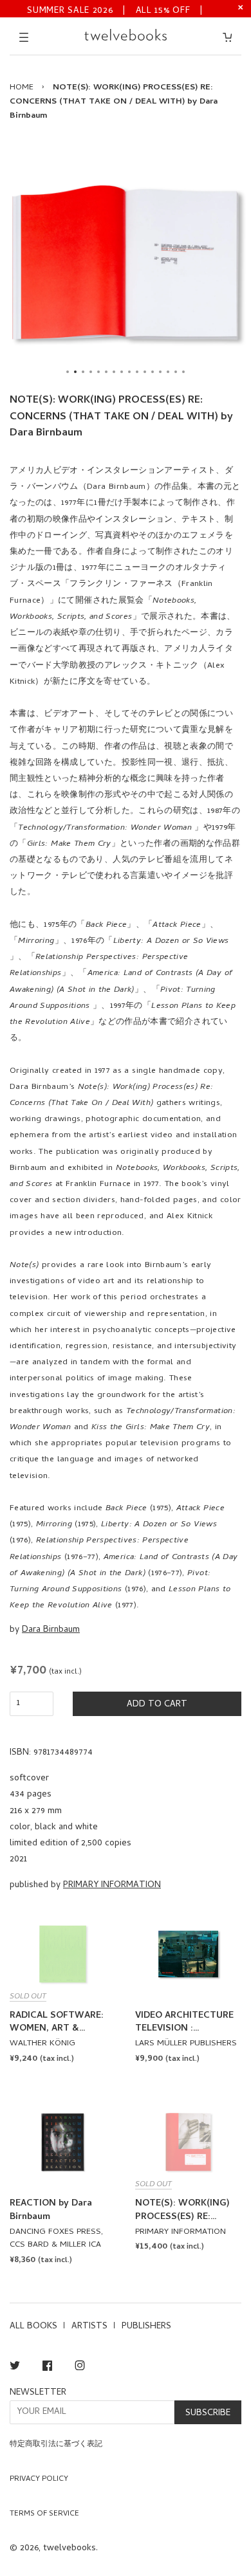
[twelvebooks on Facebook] (47, 2368)
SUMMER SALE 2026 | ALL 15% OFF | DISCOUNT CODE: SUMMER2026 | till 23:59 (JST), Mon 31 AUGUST (115, 10)
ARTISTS (89, 2327)
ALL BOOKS (33, 2327)
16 (183, 372)
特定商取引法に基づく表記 (56, 2445)
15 (176, 372)
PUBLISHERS (146, 2327)
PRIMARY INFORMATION (112, 1886)
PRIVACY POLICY (39, 2480)
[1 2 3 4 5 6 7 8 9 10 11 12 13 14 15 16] (126, 262)
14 (168, 372)
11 (145, 372)
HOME (22, 88)
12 (153, 372)
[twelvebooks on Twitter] (15, 2368)
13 (160, 372)
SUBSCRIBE (208, 2414)
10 (137, 372)
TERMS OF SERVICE (44, 2514)
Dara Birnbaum (51, 1630)
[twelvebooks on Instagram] (80, 2368)
